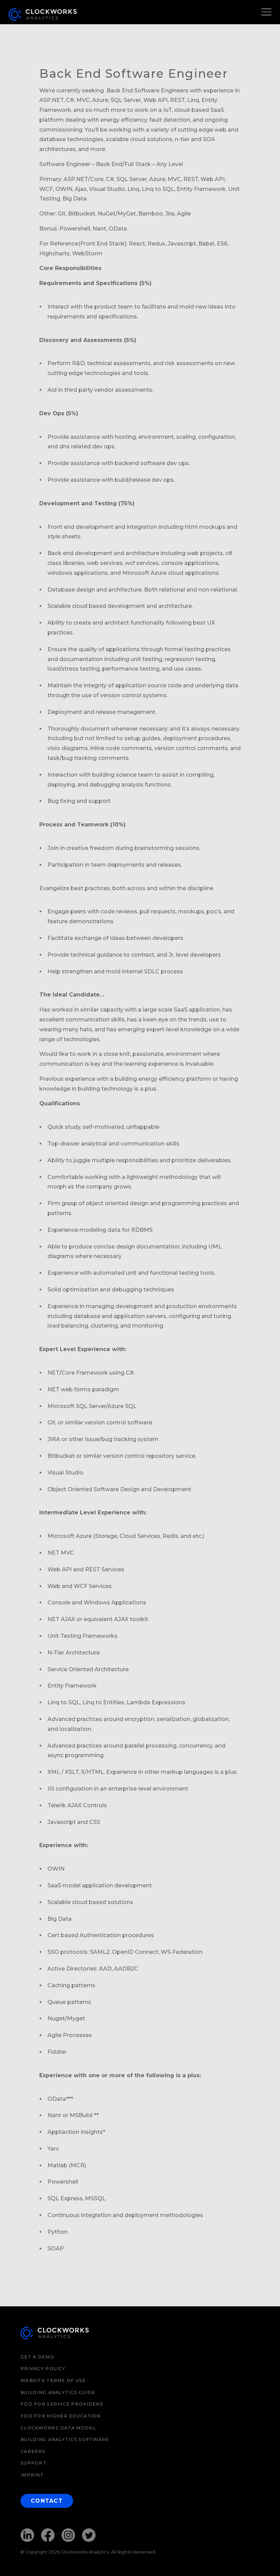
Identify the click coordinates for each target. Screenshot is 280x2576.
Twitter (89, 2535)
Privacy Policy (43, 2369)
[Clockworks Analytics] (55, 2334)
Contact (47, 2501)
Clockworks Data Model (58, 2428)
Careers (33, 2451)
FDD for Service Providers (62, 2404)
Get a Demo (37, 2357)
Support (33, 2463)
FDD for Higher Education (61, 2416)
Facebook (48, 2535)
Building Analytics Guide (58, 2392)
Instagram (68, 2535)
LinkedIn (27, 2535)
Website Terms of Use (53, 2380)
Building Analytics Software (65, 2439)
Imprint (32, 2475)
